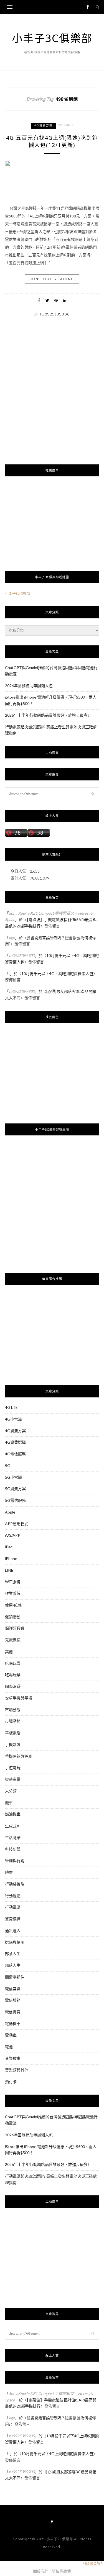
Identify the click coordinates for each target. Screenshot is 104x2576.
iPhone (11, 1558)
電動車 (11, 2035)
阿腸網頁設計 (93, 2563)
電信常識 (13, 1989)
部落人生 (13, 1954)
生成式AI (13, 1826)
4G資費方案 (44, 125)
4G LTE (11, 1407)
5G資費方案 (15, 1489)
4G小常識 (13, 1419)
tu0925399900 (55, 314)
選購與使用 (15, 1942)
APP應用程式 (17, 1524)
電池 (9, 2047)
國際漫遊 (13, 1686)
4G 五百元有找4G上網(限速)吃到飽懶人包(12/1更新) (52, 142)
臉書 (9, 1872)
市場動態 (13, 1710)
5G (8, 1465)
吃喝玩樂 (13, 1663)
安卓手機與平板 (19, 1698)
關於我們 (41, 2571)
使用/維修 (13, 1605)
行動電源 (13, 1907)
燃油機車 (13, 1814)
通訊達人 (13, 1930)
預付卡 (11, 2082)
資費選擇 (13, 1919)
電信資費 (13, 2012)
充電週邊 (13, 1640)
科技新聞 (13, 1849)
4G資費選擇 (15, 1442)
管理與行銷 (15, 1861)
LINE (9, 1570)
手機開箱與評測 (19, 1756)
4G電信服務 (15, 1454)
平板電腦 (13, 1733)
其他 (9, 1651)
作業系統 (13, 1593)
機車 (9, 1803)
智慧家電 (13, 1779)
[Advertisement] (52, 402)
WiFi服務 (13, 1582)
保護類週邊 (15, 1628)
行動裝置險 (15, 1884)
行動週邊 (13, 1896)
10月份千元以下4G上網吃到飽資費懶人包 (57, 974)
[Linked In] (65, 300)
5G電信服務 (15, 1500)
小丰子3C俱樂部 (52, 38)
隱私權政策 (61, 2571)
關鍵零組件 (15, 1977)
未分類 (11, 1791)
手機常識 (13, 1744)
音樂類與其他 (17, 2070)
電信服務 (13, 2000)
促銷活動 (13, 1617)
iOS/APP (13, 1535)
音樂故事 (13, 2058)
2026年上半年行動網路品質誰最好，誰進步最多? (47, 715)
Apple (10, 1512)
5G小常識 (13, 1477)
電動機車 (13, 2023)
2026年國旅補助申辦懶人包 (29, 686)
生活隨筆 (13, 1837)
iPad (9, 1547)
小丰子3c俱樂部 (18, 593)
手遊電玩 (13, 1768)
